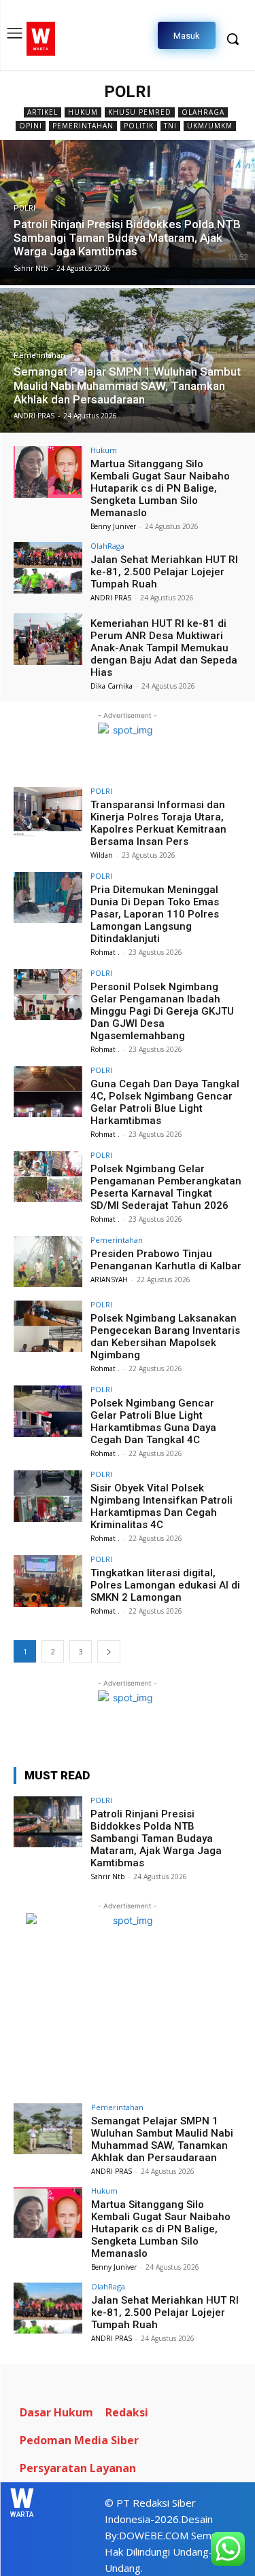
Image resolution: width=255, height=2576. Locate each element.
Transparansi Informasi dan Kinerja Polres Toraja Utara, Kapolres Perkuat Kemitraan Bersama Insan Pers (158, 823)
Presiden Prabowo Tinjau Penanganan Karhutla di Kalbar (166, 1260)
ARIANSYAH (109, 1280)
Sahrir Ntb (107, 1876)
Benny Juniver (113, 526)
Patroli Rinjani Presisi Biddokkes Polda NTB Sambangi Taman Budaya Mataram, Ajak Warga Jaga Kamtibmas (156, 1838)
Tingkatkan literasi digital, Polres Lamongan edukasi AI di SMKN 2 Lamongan (165, 1585)
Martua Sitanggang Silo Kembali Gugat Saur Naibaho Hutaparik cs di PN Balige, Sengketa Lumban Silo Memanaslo (160, 488)
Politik (139, 126)
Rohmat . (105, 952)
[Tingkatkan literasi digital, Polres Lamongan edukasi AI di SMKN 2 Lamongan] (48, 1581)
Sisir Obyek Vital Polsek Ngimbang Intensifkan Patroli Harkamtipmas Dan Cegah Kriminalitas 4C (161, 1506)
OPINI (31, 126)
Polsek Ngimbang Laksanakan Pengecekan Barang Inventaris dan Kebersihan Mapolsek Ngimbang (165, 1337)
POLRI (24, 208)
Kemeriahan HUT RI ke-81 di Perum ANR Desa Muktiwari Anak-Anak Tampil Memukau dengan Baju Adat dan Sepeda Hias (164, 648)
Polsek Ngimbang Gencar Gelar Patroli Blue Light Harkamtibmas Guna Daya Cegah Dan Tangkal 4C (153, 1421)
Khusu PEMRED (140, 112)
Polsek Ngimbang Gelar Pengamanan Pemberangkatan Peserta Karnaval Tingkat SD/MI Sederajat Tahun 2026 (166, 1187)
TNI (170, 126)
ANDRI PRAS (111, 598)
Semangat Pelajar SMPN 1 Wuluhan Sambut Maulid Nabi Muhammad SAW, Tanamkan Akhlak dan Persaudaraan (162, 2139)
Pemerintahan (83, 126)
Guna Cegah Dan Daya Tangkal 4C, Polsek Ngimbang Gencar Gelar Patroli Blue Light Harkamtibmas (165, 1102)
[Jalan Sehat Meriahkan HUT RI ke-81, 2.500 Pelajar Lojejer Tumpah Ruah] (48, 567)
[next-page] (109, 1651)
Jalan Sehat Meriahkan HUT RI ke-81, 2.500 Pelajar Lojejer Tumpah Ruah (164, 572)
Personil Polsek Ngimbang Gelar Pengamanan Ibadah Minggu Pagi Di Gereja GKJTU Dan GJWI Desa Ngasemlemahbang (162, 1011)
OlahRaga (203, 112)
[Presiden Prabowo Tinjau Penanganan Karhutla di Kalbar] (48, 1262)
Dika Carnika (112, 686)
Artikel (42, 112)
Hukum (83, 112)
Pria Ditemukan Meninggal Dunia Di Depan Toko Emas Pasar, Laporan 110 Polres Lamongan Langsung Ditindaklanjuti (155, 914)
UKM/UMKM (210, 126)
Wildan (102, 855)
